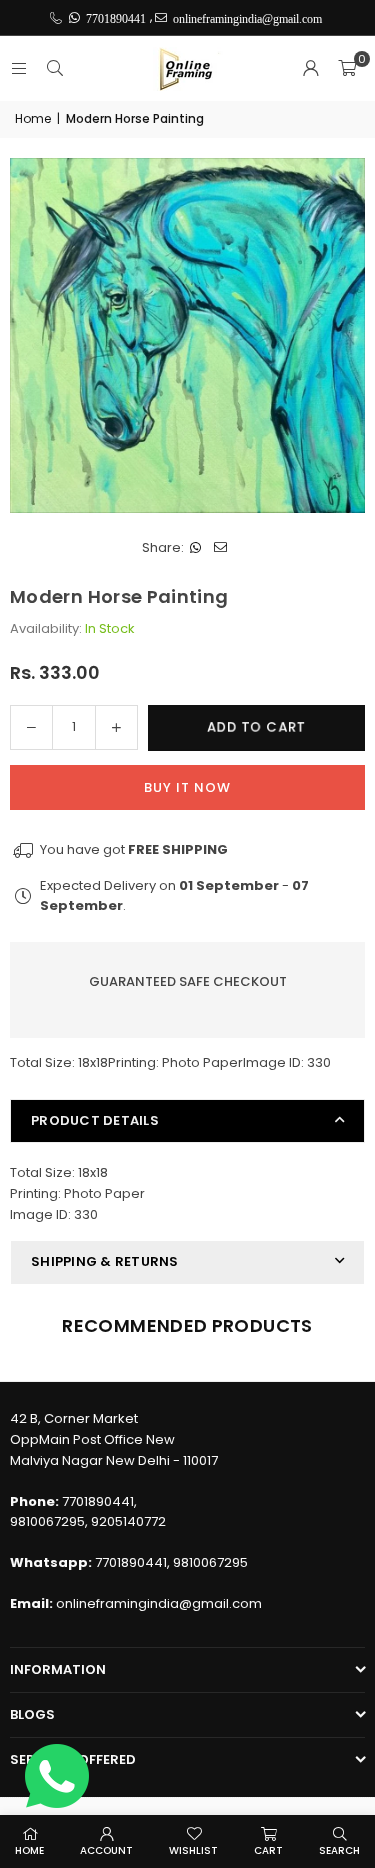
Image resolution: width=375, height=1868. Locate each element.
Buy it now (187, 787)
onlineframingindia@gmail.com (159, 1603)
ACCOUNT (106, 1850)
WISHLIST (193, 1850)
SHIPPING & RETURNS (105, 1261)
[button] (347, 69)
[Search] (55, 68)
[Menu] (19, 68)
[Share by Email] (221, 548)
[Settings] (311, 69)
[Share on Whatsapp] (196, 548)
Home (33, 118)
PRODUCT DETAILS (95, 1120)
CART (268, 1850)
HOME (29, 1850)
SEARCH (339, 1850)
